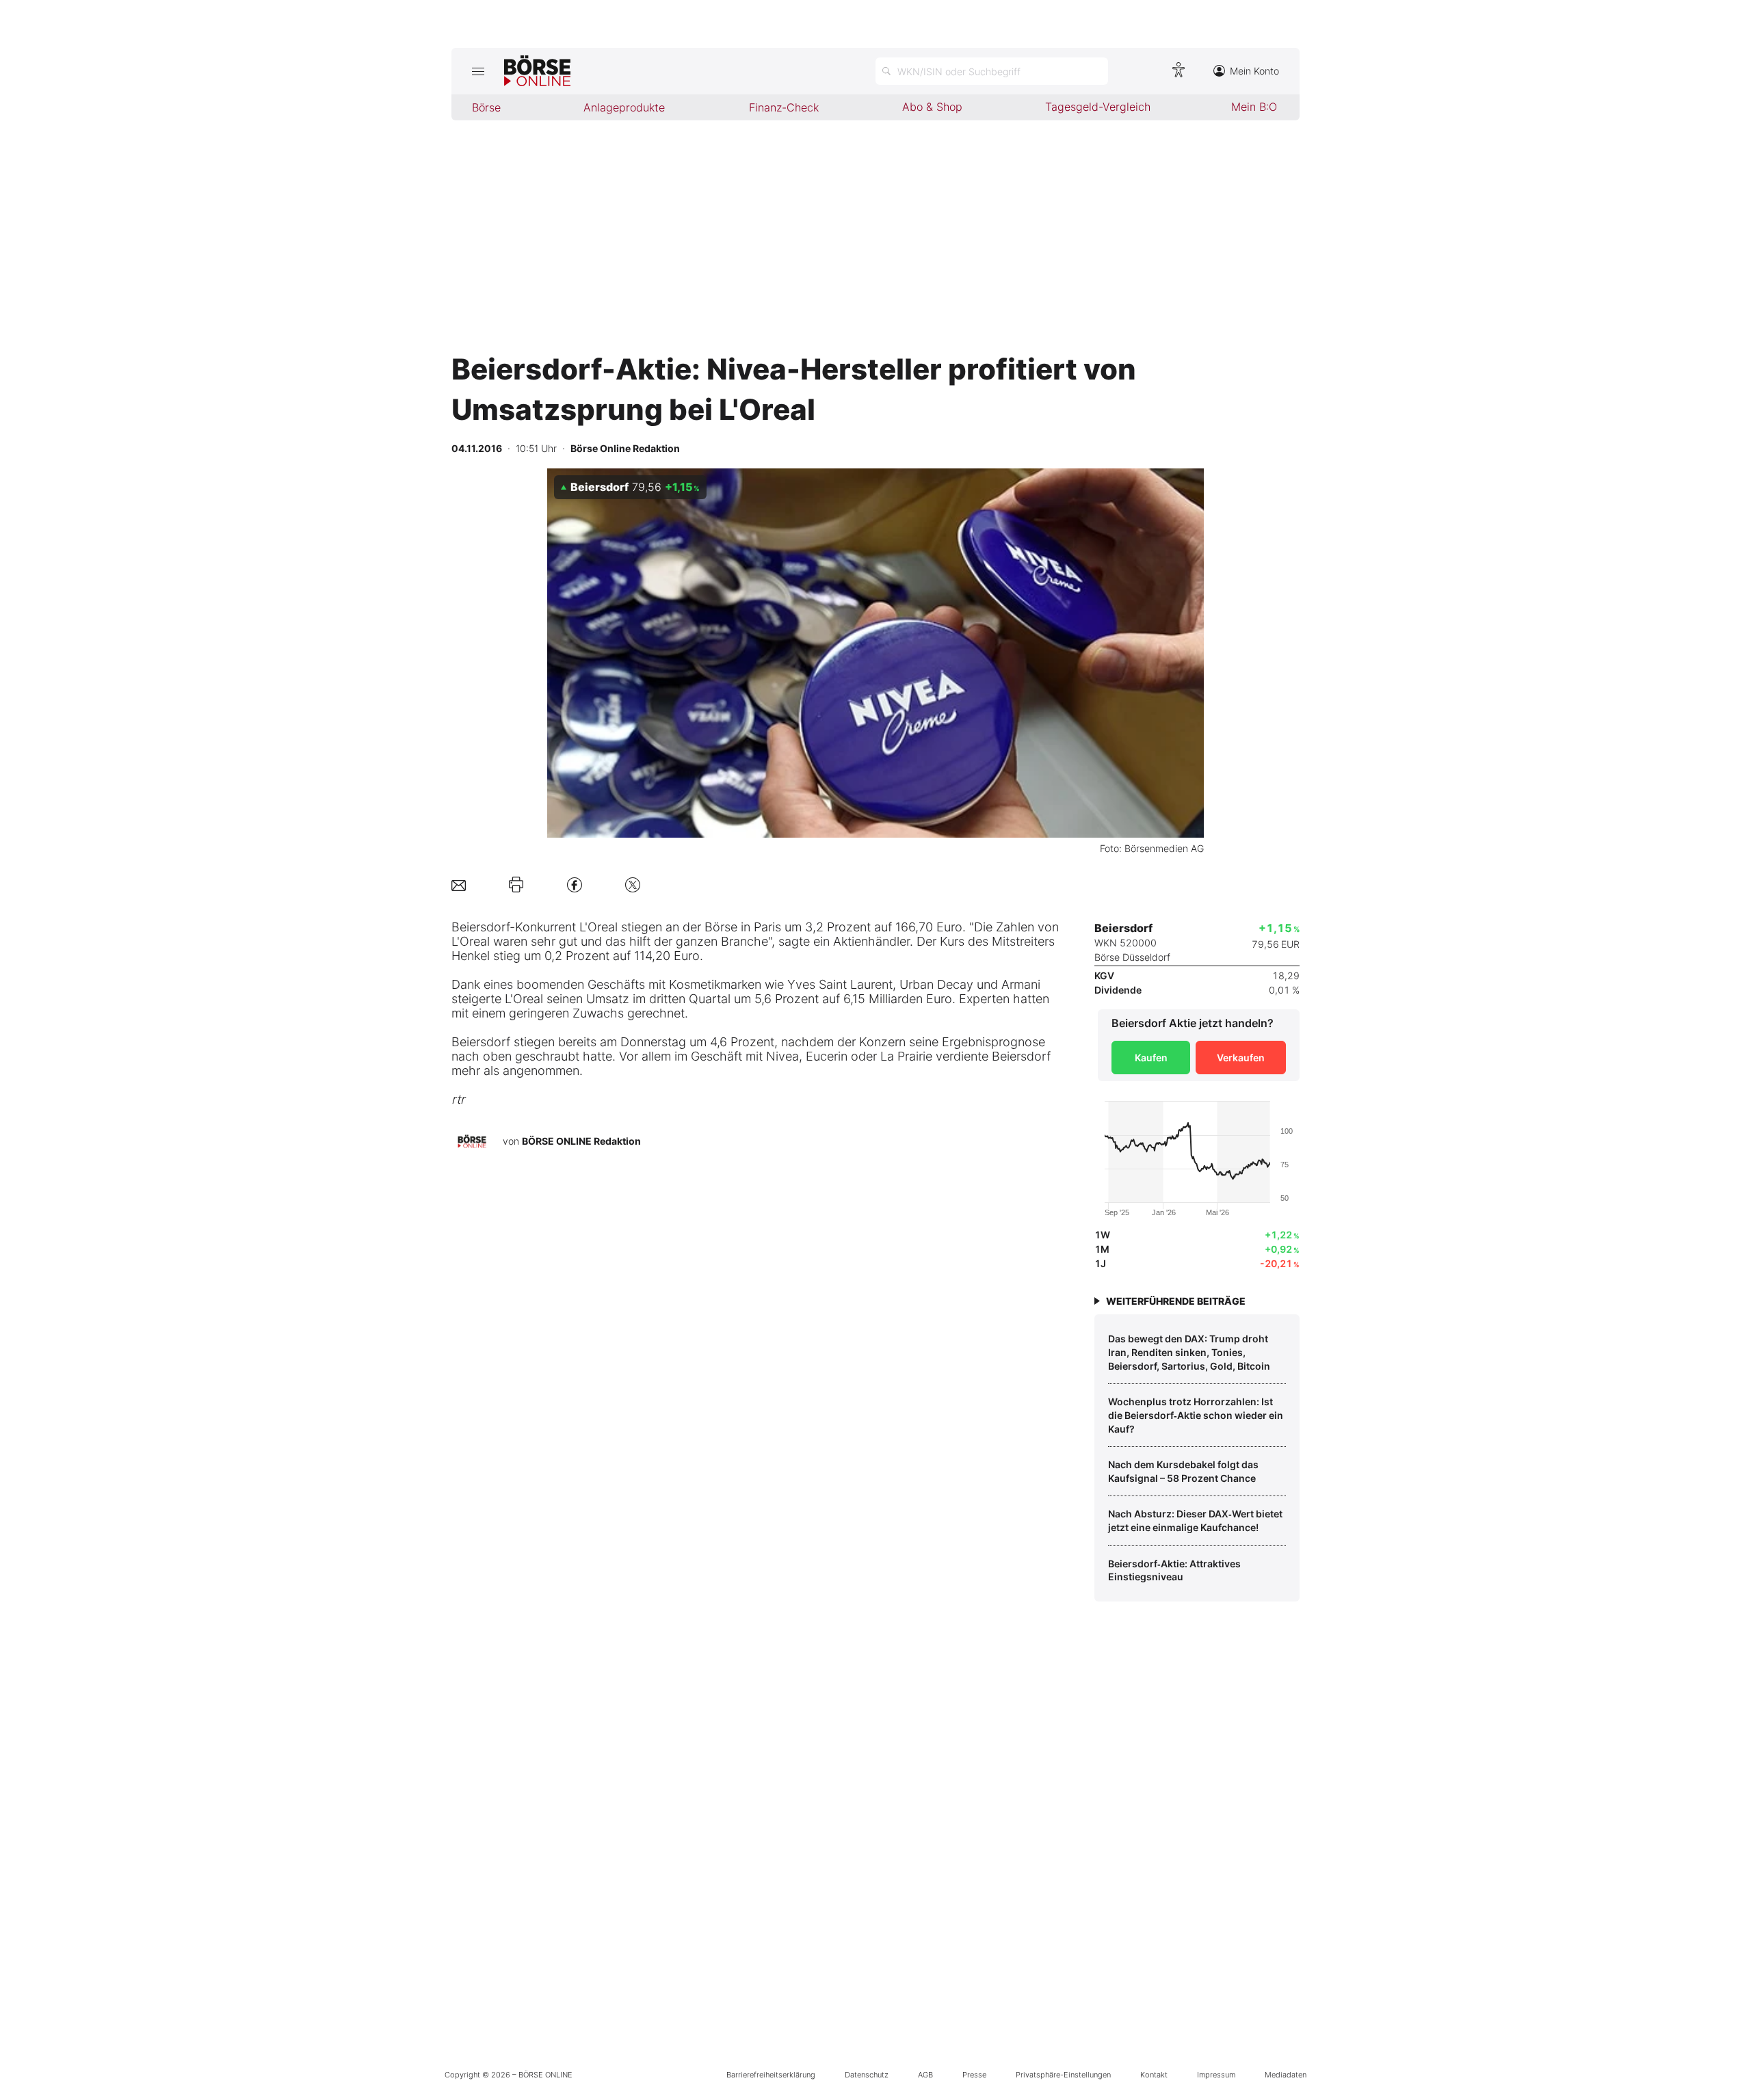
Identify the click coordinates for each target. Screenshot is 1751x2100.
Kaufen (1151, 1058)
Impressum (1216, 2075)
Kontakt (1154, 2075)
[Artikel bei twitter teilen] (633, 885)
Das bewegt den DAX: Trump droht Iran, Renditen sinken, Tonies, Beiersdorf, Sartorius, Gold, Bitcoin (1189, 1352)
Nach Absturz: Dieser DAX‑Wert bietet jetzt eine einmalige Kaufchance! (1195, 1520)
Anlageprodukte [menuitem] (624, 107)
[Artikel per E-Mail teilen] (459, 885)
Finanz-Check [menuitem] (784, 107)
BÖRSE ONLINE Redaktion (581, 1141)
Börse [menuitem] (486, 107)
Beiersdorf (480, 927)
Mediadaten (1286, 2075)
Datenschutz (867, 2075)
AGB (925, 2075)
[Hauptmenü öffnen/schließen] (478, 71)
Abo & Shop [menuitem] (932, 107)
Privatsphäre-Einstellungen (1063, 2075)
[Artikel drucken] (516, 885)
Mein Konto (1254, 71)
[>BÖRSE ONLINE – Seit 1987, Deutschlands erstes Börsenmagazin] (537, 71)
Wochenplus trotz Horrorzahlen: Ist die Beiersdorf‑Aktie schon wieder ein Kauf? (1196, 1415)
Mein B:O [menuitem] (1254, 107)
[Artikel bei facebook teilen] (575, 885)
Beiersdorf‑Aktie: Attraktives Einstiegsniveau (1174, 1570)
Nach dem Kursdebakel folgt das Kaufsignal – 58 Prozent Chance (1183, 1471)
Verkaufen (1241, 1058)
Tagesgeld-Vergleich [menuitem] (1098, 107)
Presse (974, 2075)
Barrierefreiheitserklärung (771, 2075)
